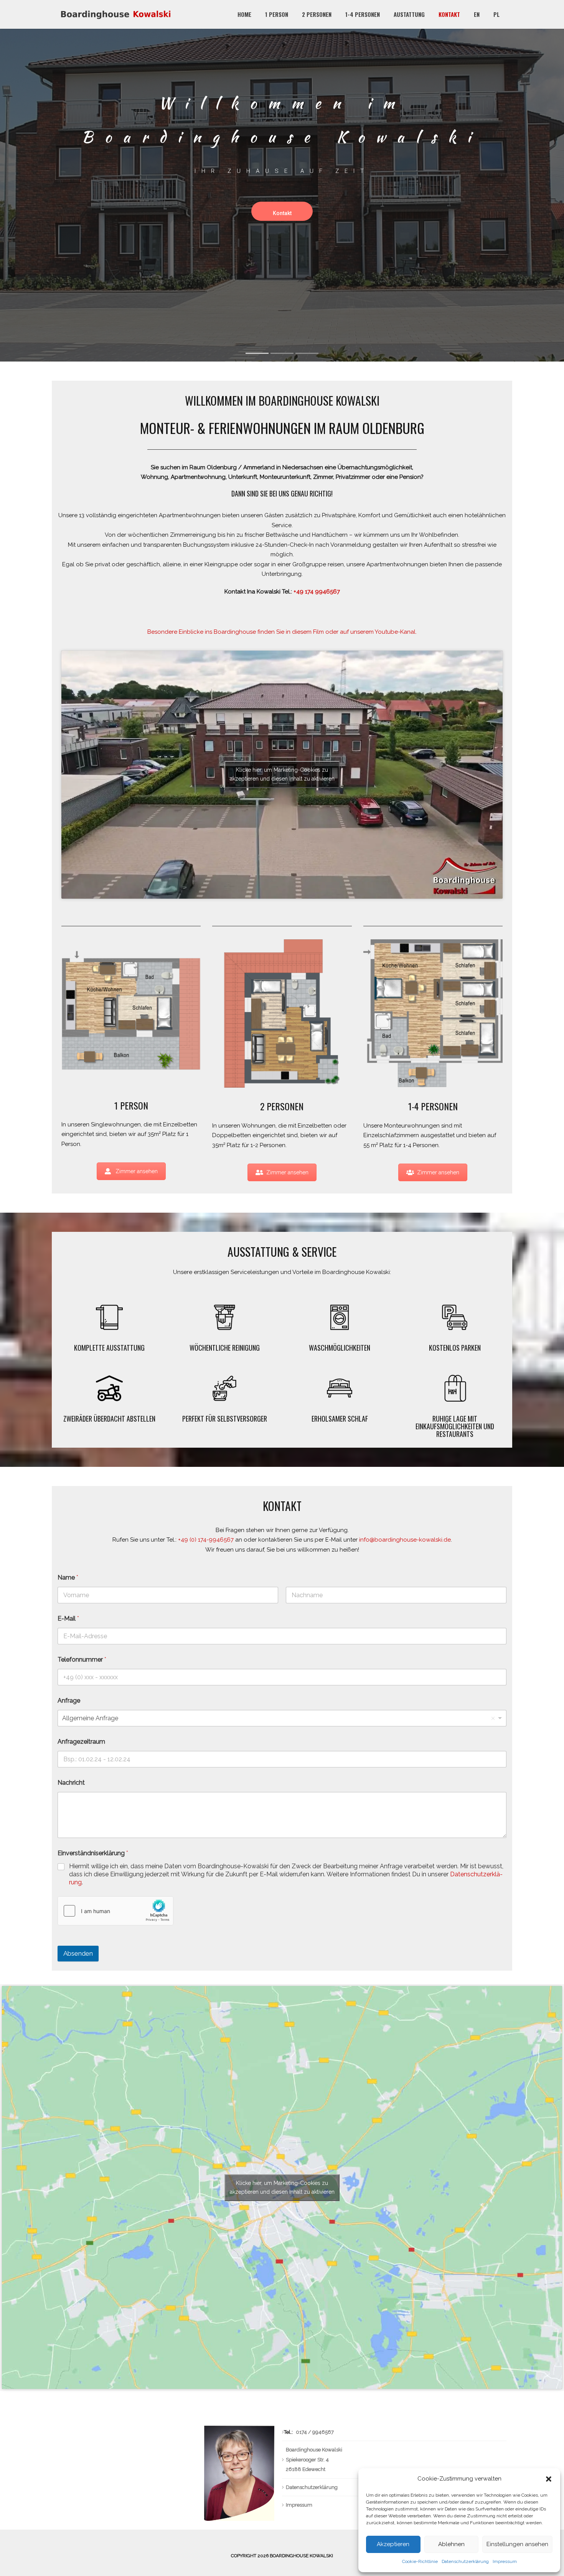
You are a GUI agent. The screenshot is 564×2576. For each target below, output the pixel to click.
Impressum (505, 2561)
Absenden (78, 1953)
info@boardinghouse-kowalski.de (405, 1540)
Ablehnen (451, 2544)
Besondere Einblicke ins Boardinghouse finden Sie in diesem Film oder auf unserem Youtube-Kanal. (282, 632)
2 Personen (317, 14)
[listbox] (282, 1718)
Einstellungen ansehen (517, 2544)
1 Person (277, 14)
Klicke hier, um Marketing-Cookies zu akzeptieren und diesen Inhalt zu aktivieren (282, 774)
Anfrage (69, 1701)
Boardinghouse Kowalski (301, 2556)
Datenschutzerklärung (465, 2561)
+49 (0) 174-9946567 (206, 1540)
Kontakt (449, 14)
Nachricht (71, 1783)
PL (496, 14)
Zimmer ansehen (137, 1171)
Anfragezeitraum (81, 1742)
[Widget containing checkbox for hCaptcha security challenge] (115, 1911)
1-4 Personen (363, 14)
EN (477, 14)
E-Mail (68, 1618)
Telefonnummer (82, 1660)
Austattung (409, 14)
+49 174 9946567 (317, 592)
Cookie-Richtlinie (420, 2561)
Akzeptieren (393, 2544)
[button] (549, 2479)
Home (244, 14)
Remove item (493, 1718)
